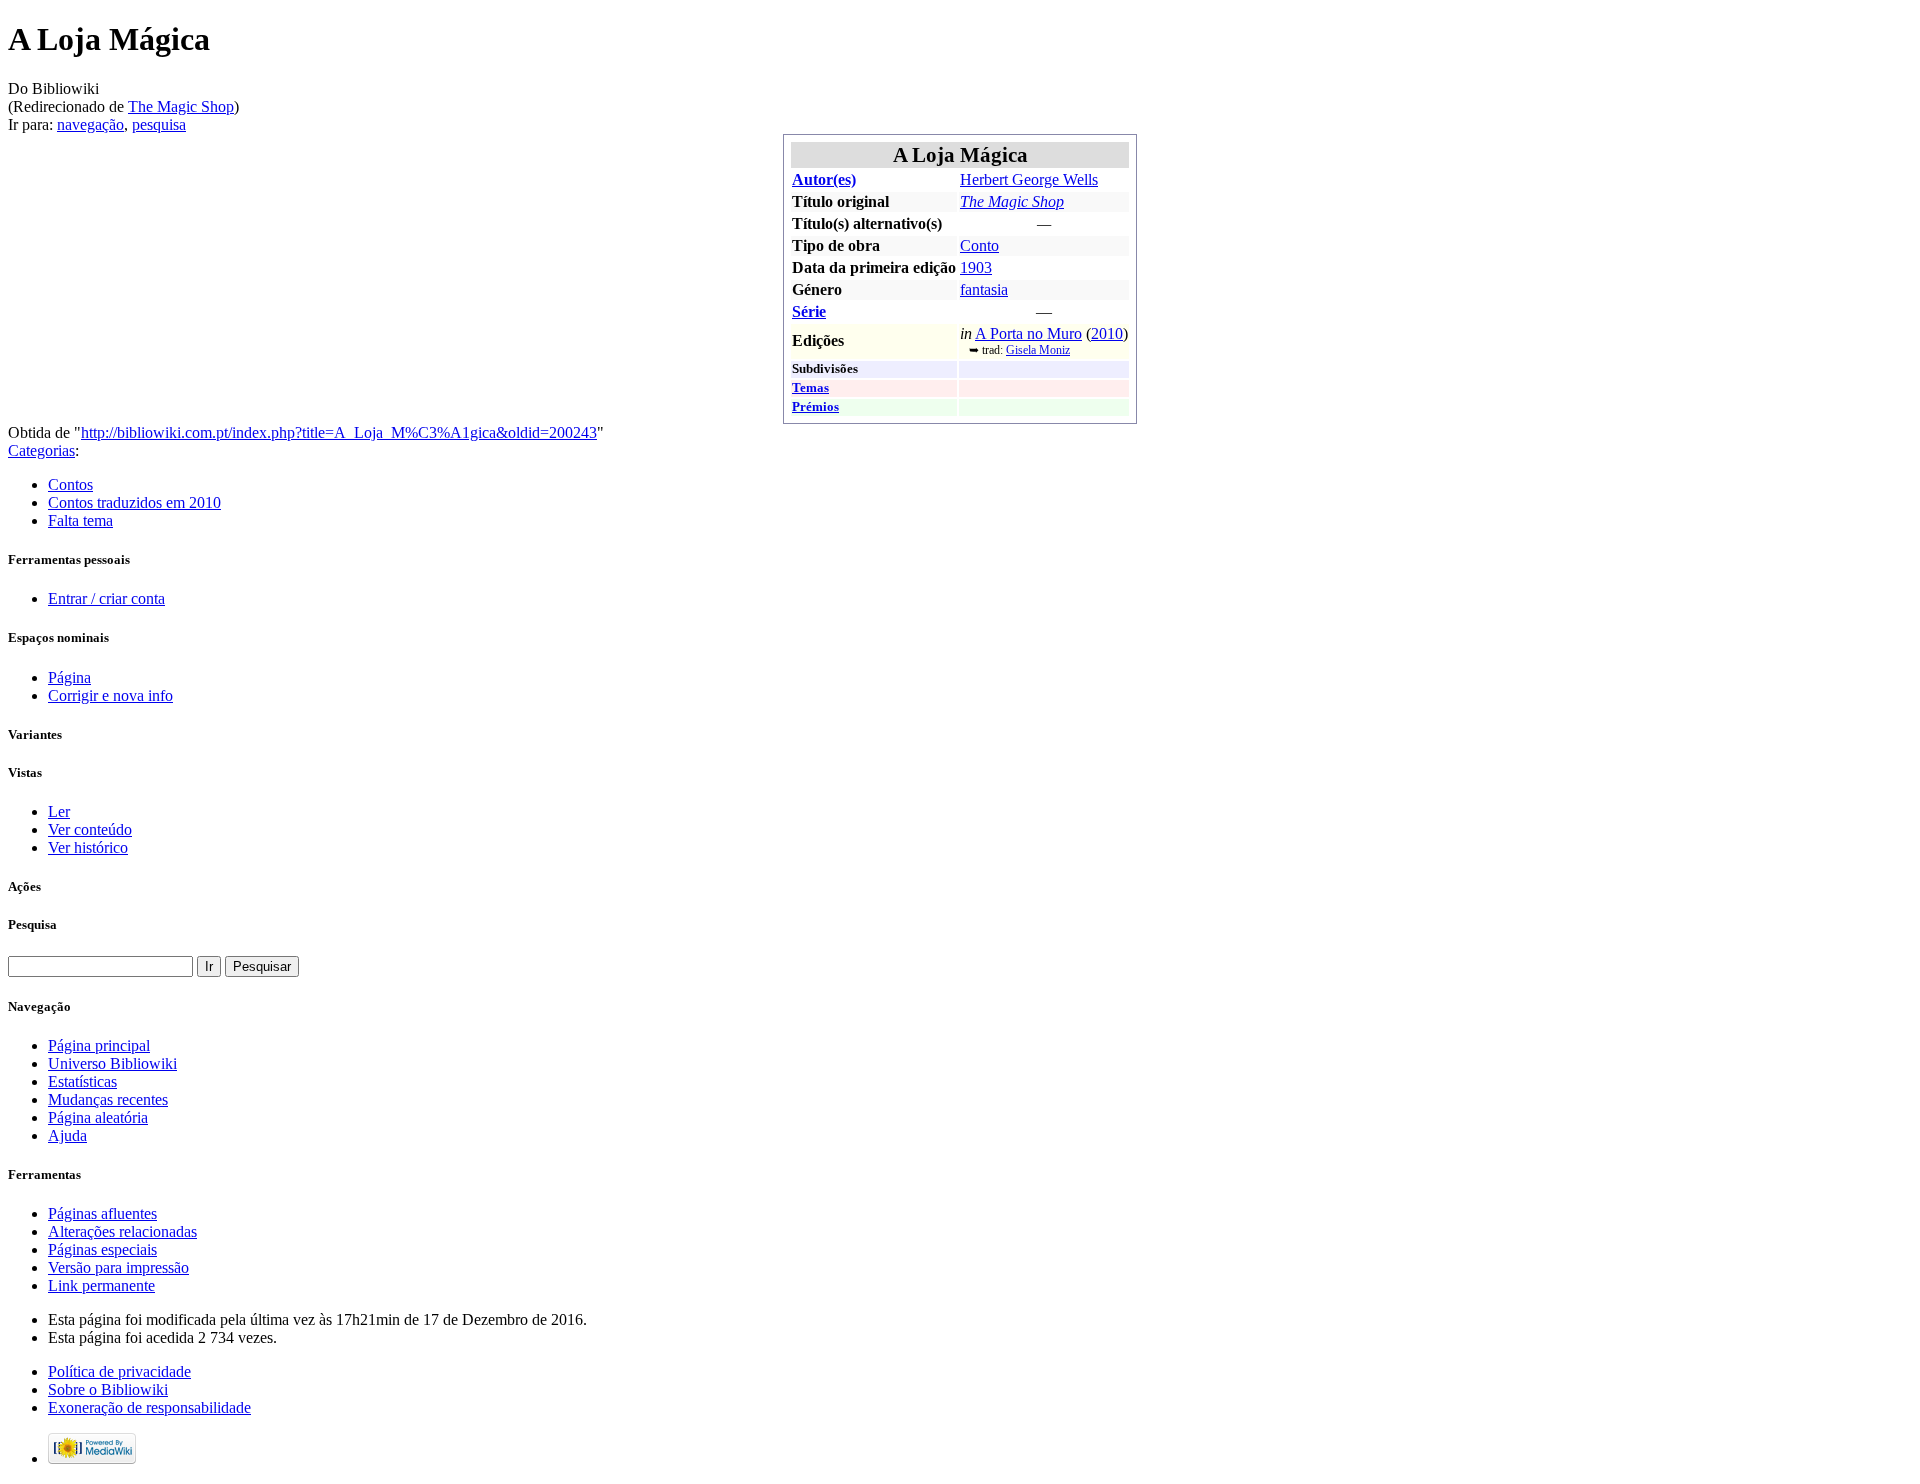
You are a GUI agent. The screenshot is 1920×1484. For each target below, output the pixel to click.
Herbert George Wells (1029, 179)
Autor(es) (824, 179)
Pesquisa (32, 924)
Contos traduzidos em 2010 (134, 502)
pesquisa (159, 124)
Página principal (99, 1045)
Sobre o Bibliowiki (108, 1389)
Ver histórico (88, 847)
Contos (70, 484)
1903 (976, 267)
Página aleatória (98, 1117)
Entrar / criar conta (106, 598)
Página (69, 677)
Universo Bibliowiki (112, 1063)
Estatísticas (82, 1081)
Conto (979, 245)
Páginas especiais (102, 1249)
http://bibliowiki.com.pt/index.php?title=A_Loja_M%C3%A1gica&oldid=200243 (339, 432)
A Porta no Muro (1028, 333)
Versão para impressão (118, 1267)
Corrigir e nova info (110, 695)
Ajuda (67, 1135)
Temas (810, 388)
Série (809, 311)
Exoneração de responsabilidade (149, 1407)
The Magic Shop (181, 106)
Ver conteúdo (90, 829)
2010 (1107, 333)
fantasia (984, 289)
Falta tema (80, 520)
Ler (59, 811)
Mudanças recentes (108, 1099)
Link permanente (101, 1285)
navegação (90, 124)
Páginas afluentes (102, 1213)
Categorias (41, 450)
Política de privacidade (119, 1371)
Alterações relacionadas (122, 1231)
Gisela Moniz (1038, 350)
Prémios (815, 407)
